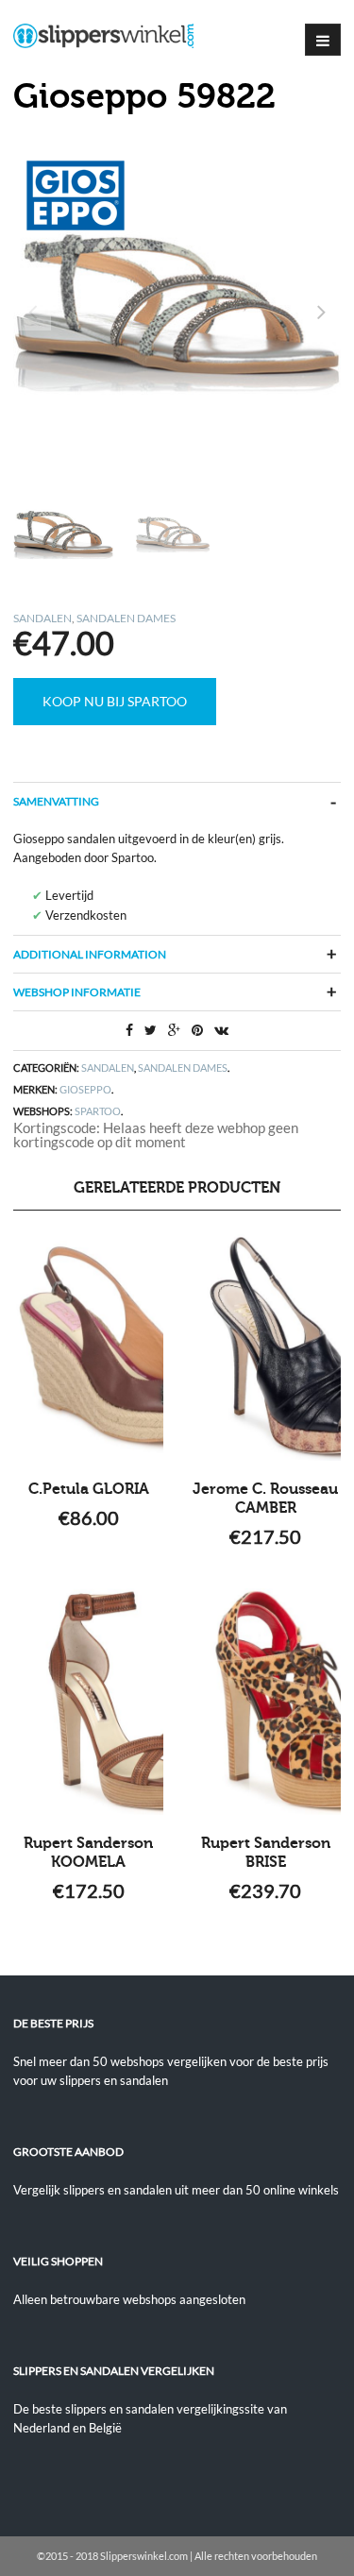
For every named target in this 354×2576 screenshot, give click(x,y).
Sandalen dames (126, 618)
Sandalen (42, 618)
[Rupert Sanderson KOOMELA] (88, 1702)
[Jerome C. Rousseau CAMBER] (266, 1347)
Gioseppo (85, 1089)
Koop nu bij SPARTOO (115, 701)
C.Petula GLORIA (89, 1489)
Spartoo (98, 1111)
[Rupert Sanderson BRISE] (266, 1702)
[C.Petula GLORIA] (88, 1347)
